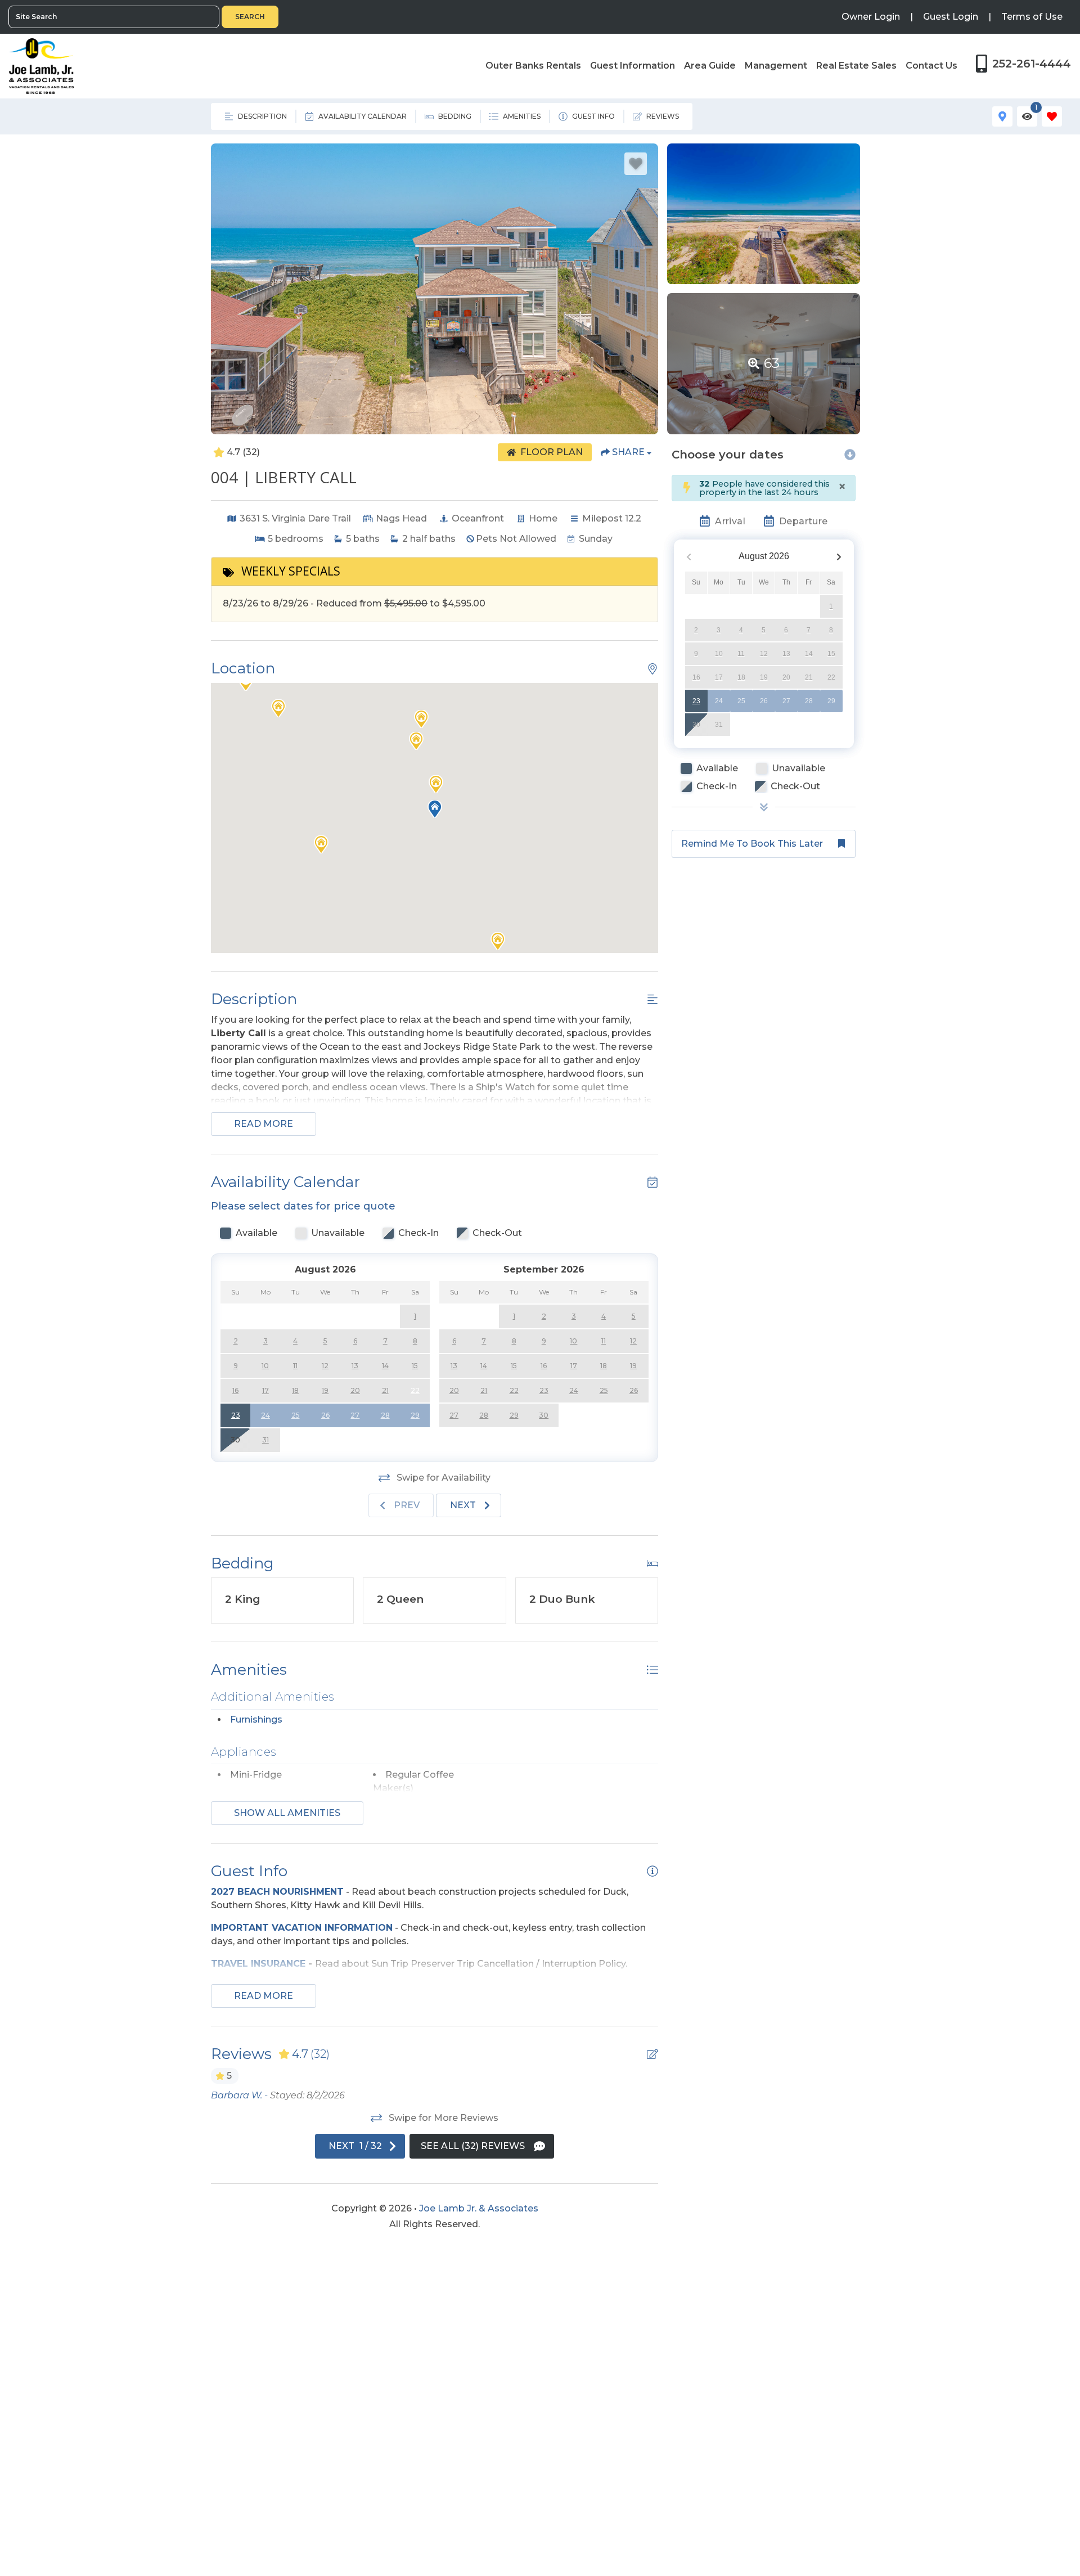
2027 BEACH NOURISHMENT (277, 1892)
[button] (436, 784)
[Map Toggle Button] (1002, 116)
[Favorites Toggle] (1052, 116)
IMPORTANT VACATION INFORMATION (302, 1928)
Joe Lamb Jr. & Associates (479, 2208)
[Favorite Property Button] (636, 164)
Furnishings (256, 1719)
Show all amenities (287, 1813)
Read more (264, 1124)
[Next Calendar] (839, 556)
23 (696, 700)
